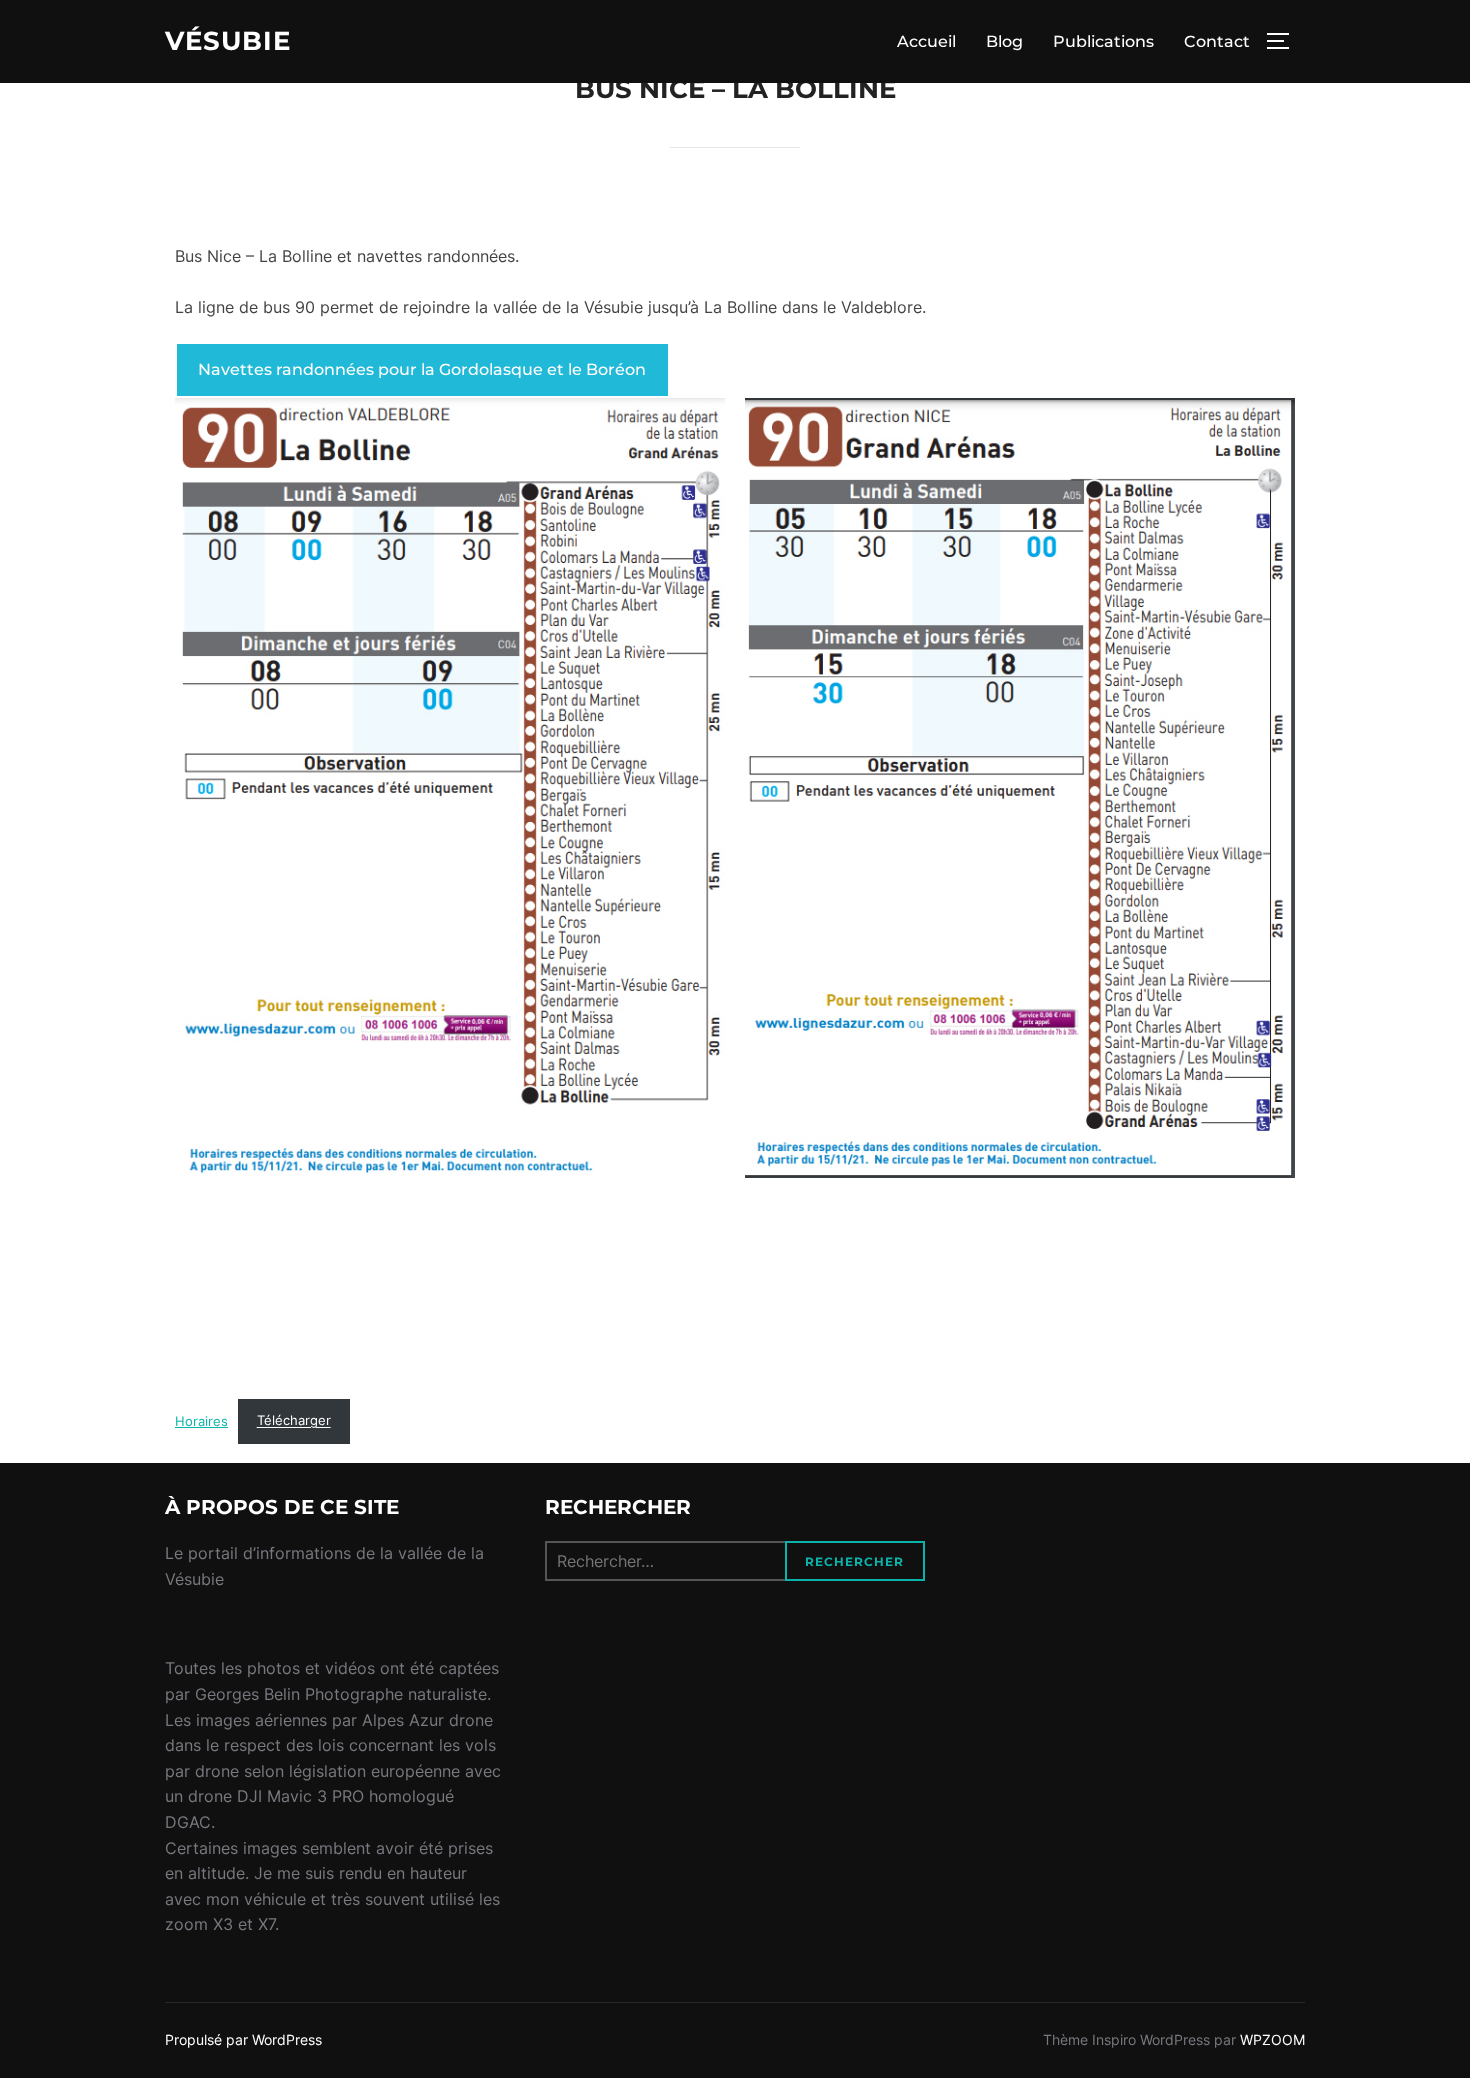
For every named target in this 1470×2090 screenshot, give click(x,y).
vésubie (228, 41)
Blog (1004, 41)
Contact (1217, 41)
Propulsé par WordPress (243, 2039)
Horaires (201, 1420)
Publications (1103, 41)
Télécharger (294, 1420)
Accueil (926, 41)
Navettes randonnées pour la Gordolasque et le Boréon (422, 369)
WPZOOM (1272, 2039)
